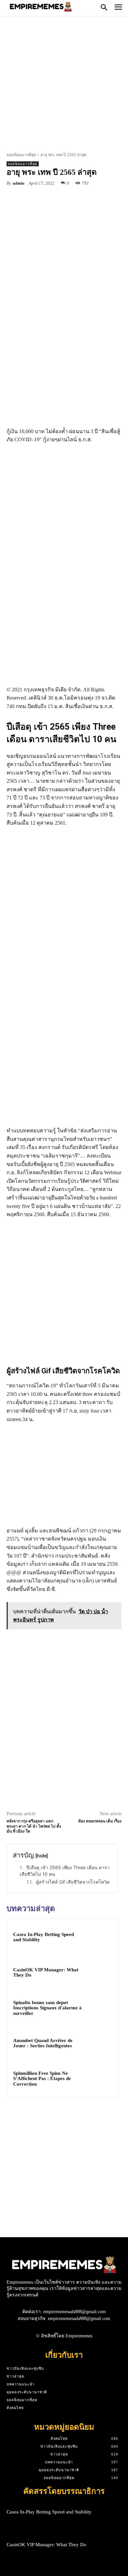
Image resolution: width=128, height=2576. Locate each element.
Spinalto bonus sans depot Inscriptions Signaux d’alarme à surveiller (47, 2008)
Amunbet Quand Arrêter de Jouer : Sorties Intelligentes (43, 2043)
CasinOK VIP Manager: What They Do (46, 2545)
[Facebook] (34, 198)
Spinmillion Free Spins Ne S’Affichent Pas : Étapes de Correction (42, 2079)
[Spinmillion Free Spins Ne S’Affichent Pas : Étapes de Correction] (99, 2079)
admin (19, 183)
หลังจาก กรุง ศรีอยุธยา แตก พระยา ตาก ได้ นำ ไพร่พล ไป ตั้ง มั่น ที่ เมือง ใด (34, 1826)
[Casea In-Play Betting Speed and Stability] (99, 1937)
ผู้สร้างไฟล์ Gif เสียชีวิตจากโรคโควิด (73, 1882)
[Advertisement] (64, 86)
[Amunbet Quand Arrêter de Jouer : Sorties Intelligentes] (99, 2043)
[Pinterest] (64, 198)
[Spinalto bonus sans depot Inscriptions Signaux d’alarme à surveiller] (99, 2008)
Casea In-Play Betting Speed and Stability (49, 2512)
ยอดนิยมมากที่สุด (21, 155)
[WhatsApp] (79, 198)
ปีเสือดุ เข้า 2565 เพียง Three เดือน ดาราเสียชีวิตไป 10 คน (65, 1871)
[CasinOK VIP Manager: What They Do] (99, 1973)
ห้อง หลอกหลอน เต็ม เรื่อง (100, 1821)
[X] (49, 198)
